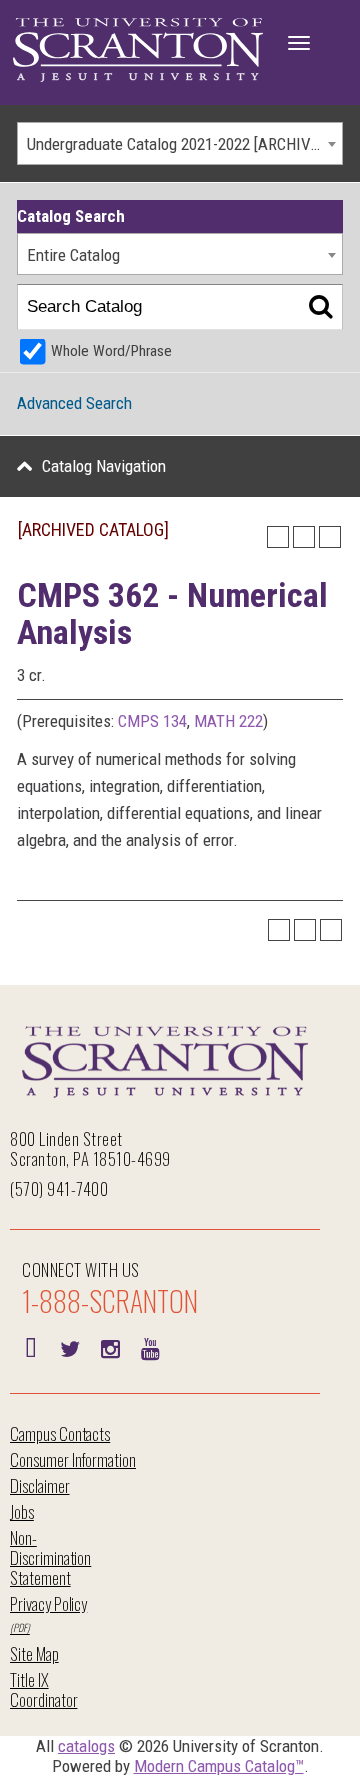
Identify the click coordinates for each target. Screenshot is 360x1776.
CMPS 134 (152, 721)
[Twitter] (70, 1347)
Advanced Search (74, 403)
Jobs (22, 1511)
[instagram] (110, 1347)
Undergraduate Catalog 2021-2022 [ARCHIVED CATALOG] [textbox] (184, 144)
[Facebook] (30, 1347)
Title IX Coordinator (43, 1689)
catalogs (86, 1746)
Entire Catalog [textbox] (73, 255)
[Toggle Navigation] (299, 43)
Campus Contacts (60, 1433)
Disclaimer (40, 1485)
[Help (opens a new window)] (330, 537)
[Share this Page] (278, 537)
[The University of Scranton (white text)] (138, 50)
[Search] (320, 307)
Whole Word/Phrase (111, 351)
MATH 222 (228, 721)
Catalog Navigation (104, 466)
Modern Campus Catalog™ (219, 1766)
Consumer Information (73, 1459)
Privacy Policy (48, 1603)
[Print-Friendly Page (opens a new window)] (304, 537)
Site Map (34, 1653)
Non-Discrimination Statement (50, 1557)
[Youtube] (150, 1347)
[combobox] (180, 143)
